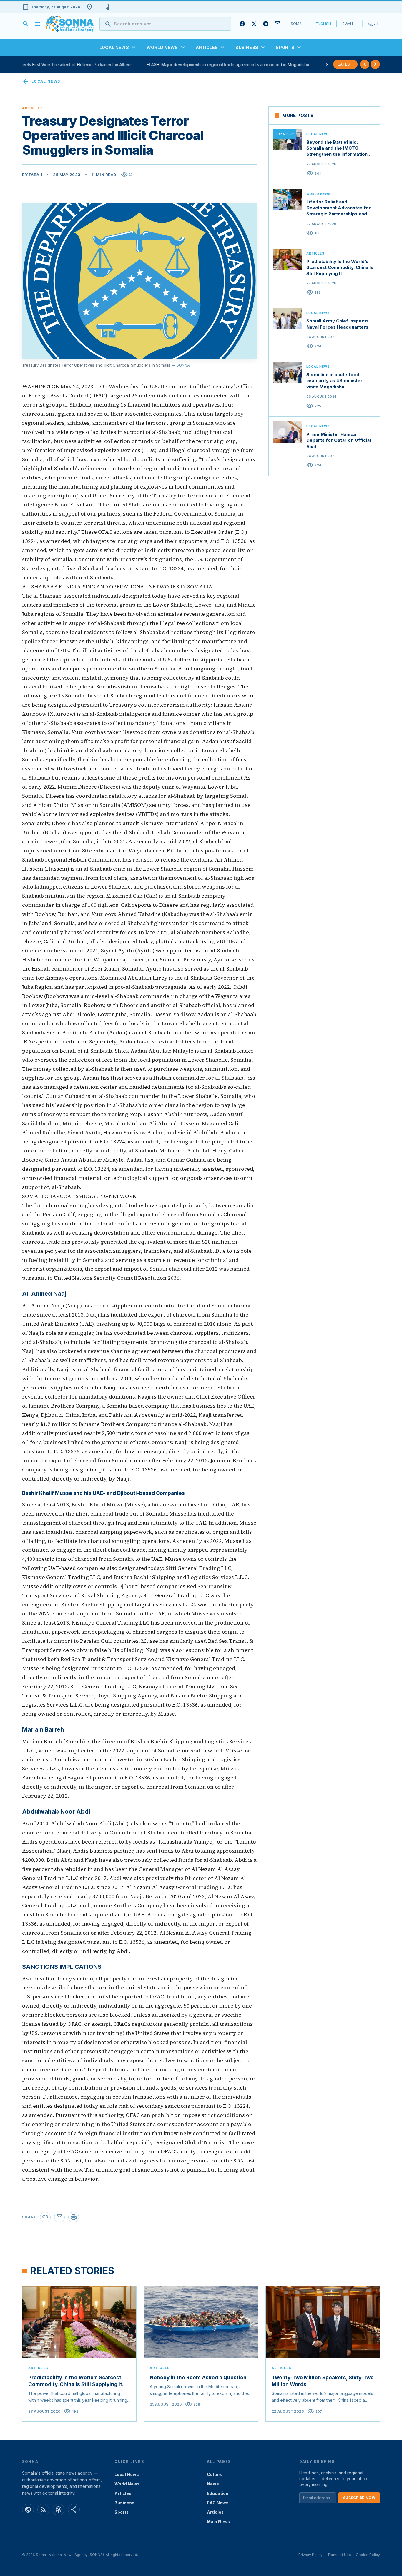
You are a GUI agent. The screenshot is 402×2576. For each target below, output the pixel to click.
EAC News (218, 2503)
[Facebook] (242, 24)
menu (37, 24)
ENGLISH (323, 24)
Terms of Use (339, 2555)
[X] (254, 24)
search (26, 24)
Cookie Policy (368, 2555)
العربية (373, 24)
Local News (41, 81)
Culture (215, 2474)
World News (127, 2484)
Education (218, 2493)
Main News (219, 2521)
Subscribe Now (359, 2498)
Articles (123, 2493)
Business (124, 2503)
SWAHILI (349, 24)
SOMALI (298, 24)
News (213, 2484)
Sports (122, 2512)
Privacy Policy (310, 2555)
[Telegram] (266, 24)
